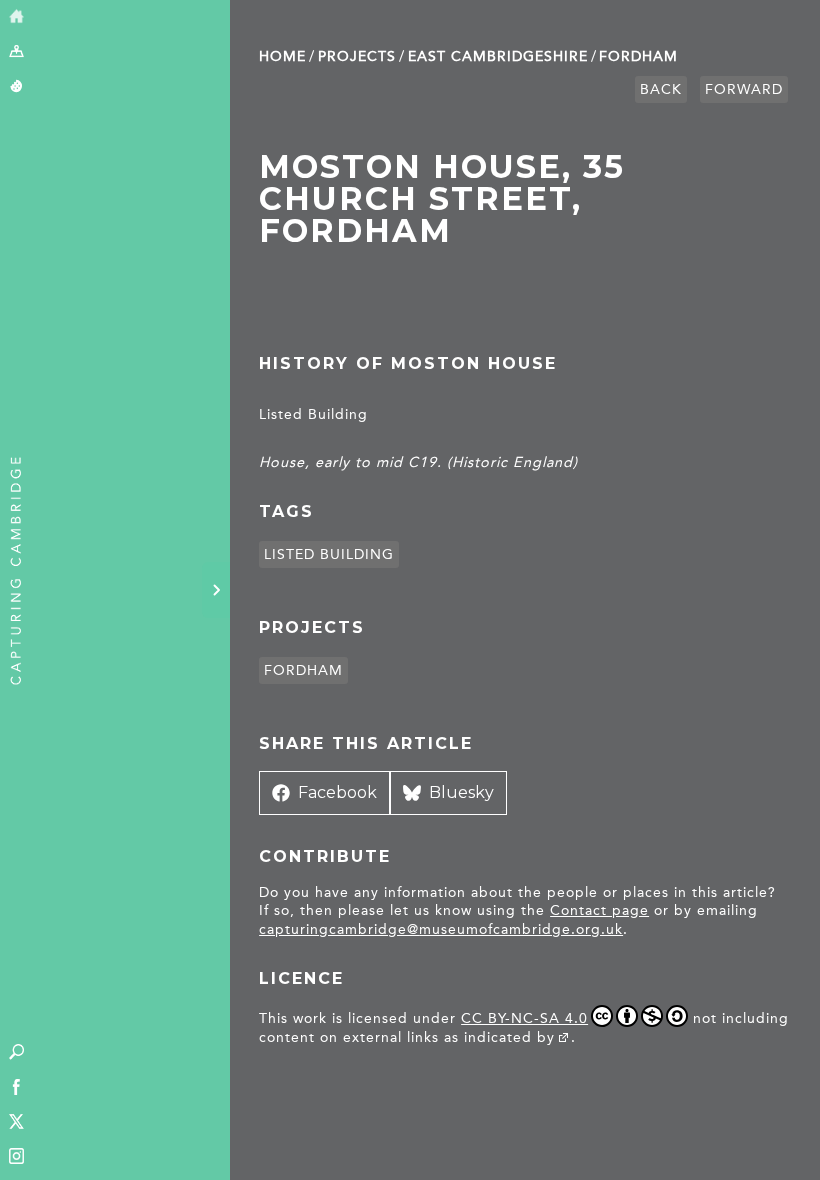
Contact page (599, 910)
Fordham (638, 56)
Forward (744, 89)
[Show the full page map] (16, 52)
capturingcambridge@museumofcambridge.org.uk (441, 929)
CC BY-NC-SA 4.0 (524, 1018)
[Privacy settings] (16, 87)
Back (661, 89)
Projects (357, 56)
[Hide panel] (216, 590)
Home (282, 56)
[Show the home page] (16, 17)
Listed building (329, 554)
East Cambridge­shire (498, 56)
